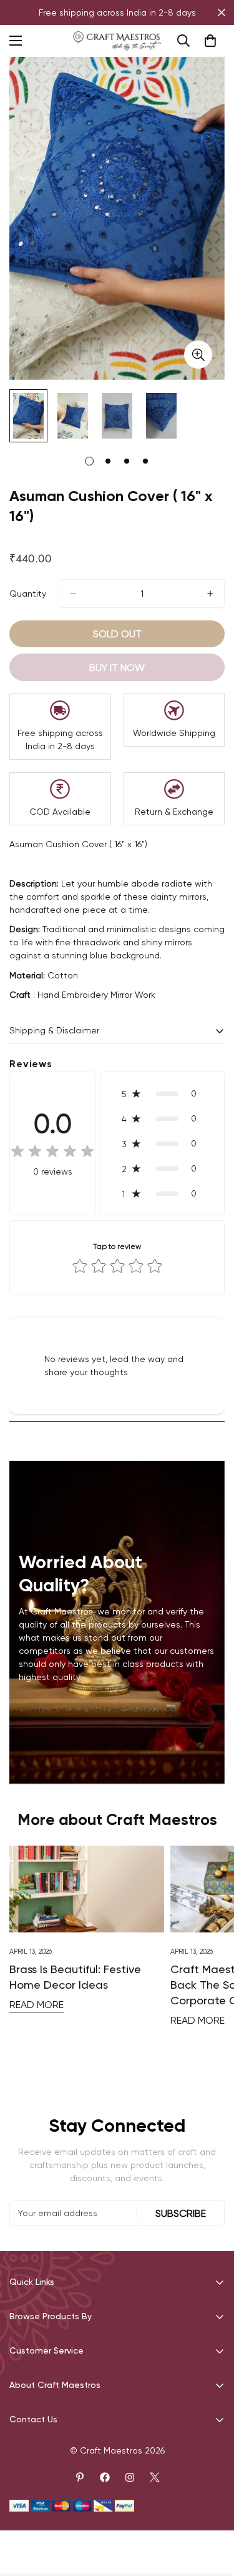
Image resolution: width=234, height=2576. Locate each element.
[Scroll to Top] (212, 2510)
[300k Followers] (105, 2477)
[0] (210, 41)
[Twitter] (155, 2477)
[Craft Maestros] (117, 41)
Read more (37, 2005)
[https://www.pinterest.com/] (80, 2477)
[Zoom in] (198, 355)
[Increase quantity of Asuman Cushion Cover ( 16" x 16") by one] (210, 594)
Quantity (28, 594)
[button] (163, 1093)
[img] (52, 1152)
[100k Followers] (130, 2477)
